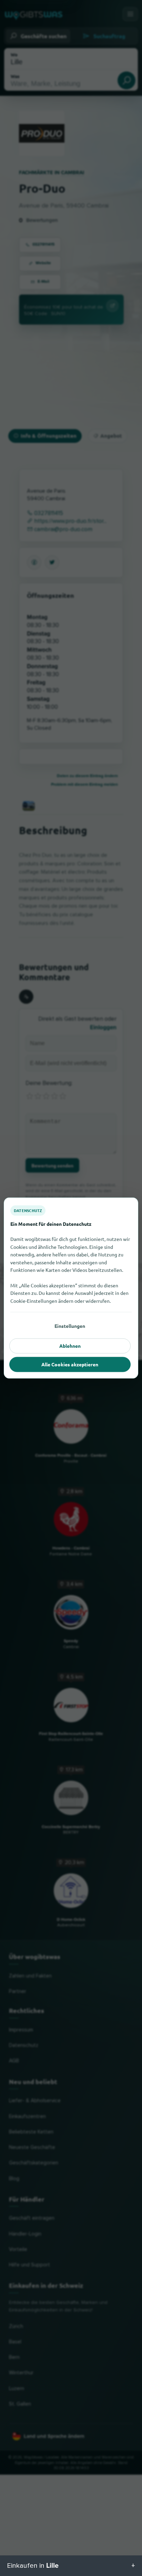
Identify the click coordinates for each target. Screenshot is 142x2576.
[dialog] (71, 1288)
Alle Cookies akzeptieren (70, 1364)
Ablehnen (70, 1346)
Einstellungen (70, 1326)
